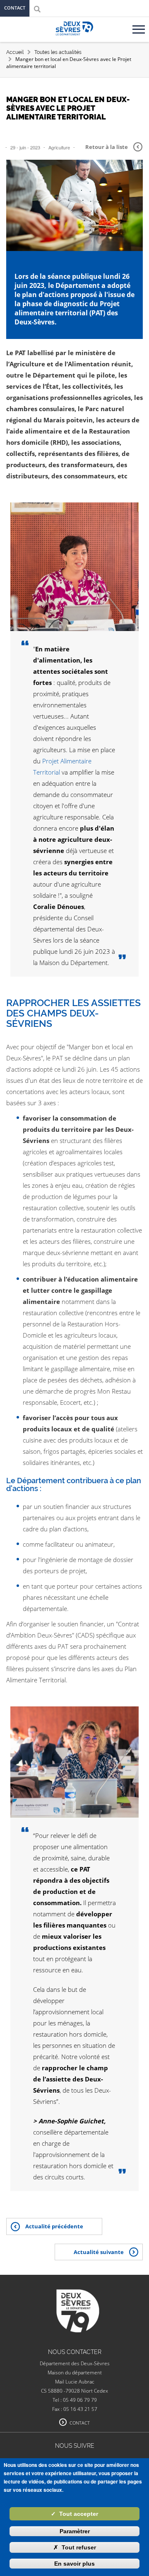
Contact (15, 8)
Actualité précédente (54, 2226)
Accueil (15, 52)
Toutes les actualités (58, 52)
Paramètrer (75, 2531)
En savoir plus (74, 2564)
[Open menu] (140, 26)
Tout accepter (74, 2514)
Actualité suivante (99, 2252)
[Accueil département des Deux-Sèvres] (74, 38)
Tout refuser (75, 2547)
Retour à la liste (107, 147)
